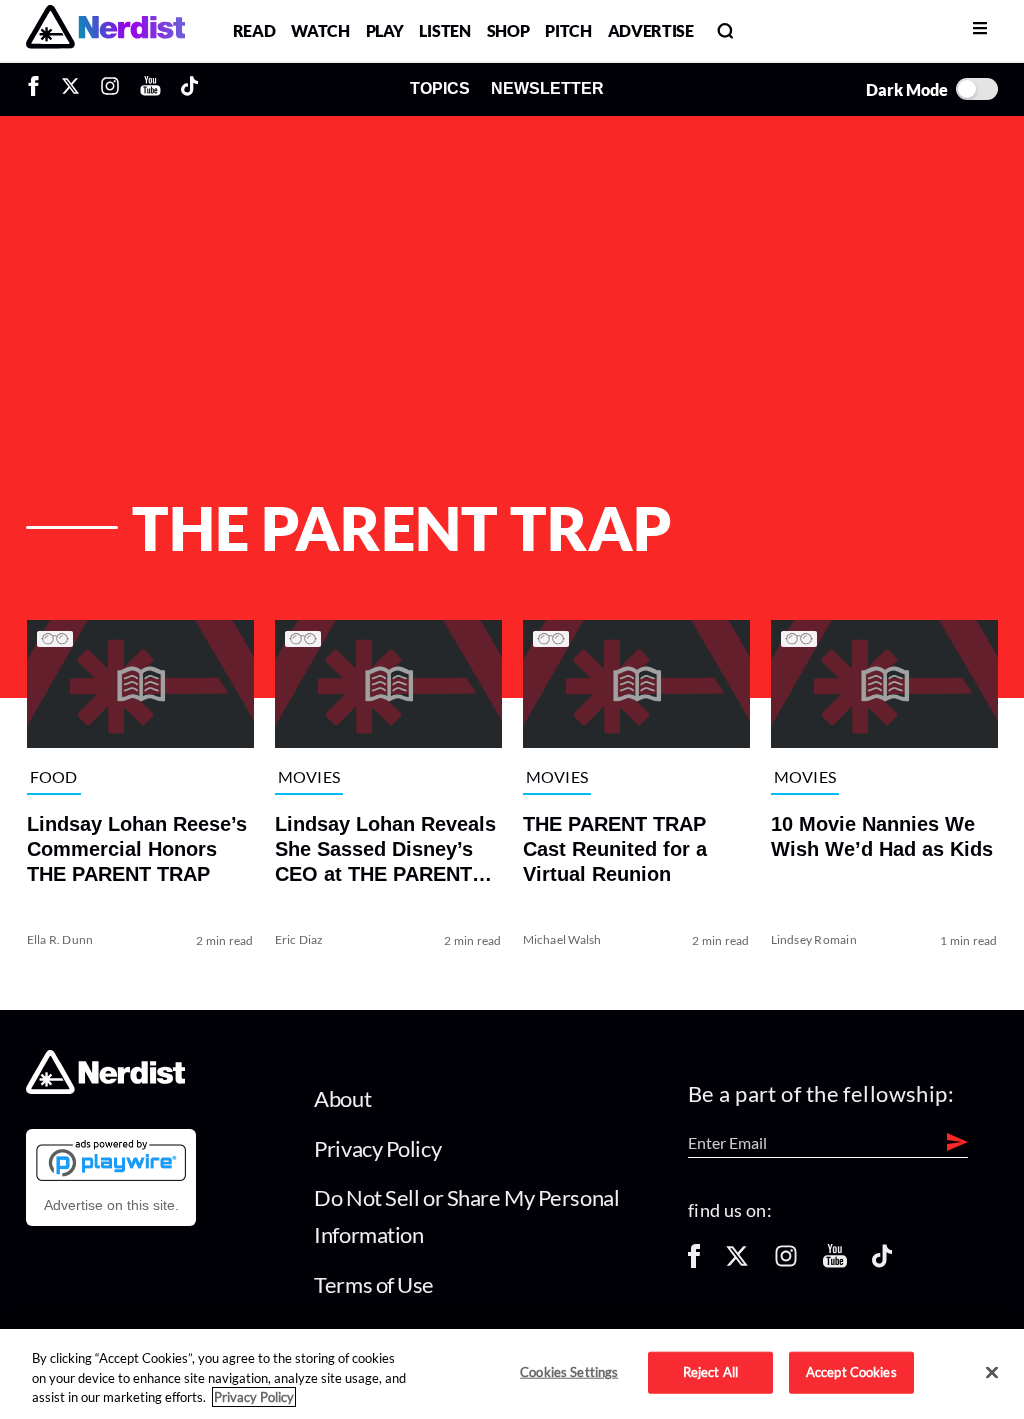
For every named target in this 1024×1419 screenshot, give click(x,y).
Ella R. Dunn (59, 939)
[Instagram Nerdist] (110, 89)
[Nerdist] (105, 30)
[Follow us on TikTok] (882, 1262)
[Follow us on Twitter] (737, 1262)
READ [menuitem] (254, 30)
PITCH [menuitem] (568, 30)
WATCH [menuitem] (320, 30)
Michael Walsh (561, 939)
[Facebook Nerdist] (38, 89)
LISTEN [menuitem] (444, 30)
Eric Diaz (298, 939)
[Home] (105, 1088)
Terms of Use (374, 1284)
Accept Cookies (851, 1372)
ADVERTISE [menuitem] (651, 30)
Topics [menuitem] (440, 88)
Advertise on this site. (111, 1205)
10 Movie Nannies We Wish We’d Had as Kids (882, 836)
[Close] (992, 1373)
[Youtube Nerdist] (150, 89)
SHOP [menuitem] (508, 30)
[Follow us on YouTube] (835, 1262)
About (342, 1098)
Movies (308, 776)
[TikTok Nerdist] (189, 89)
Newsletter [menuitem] (547, 88)
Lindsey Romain (814, 939)
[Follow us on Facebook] (694, 1262)
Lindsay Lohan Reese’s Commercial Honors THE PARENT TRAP (136, 849)
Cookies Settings (569, 1372)
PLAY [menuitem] (385, 30)
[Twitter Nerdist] (70, 89)
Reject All (710, 1372)
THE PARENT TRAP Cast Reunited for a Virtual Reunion (614, 849)
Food (53, 776)
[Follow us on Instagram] (786, 1262)
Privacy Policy (377, 1148)
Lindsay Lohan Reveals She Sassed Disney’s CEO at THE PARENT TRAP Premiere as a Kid (384, 850)
